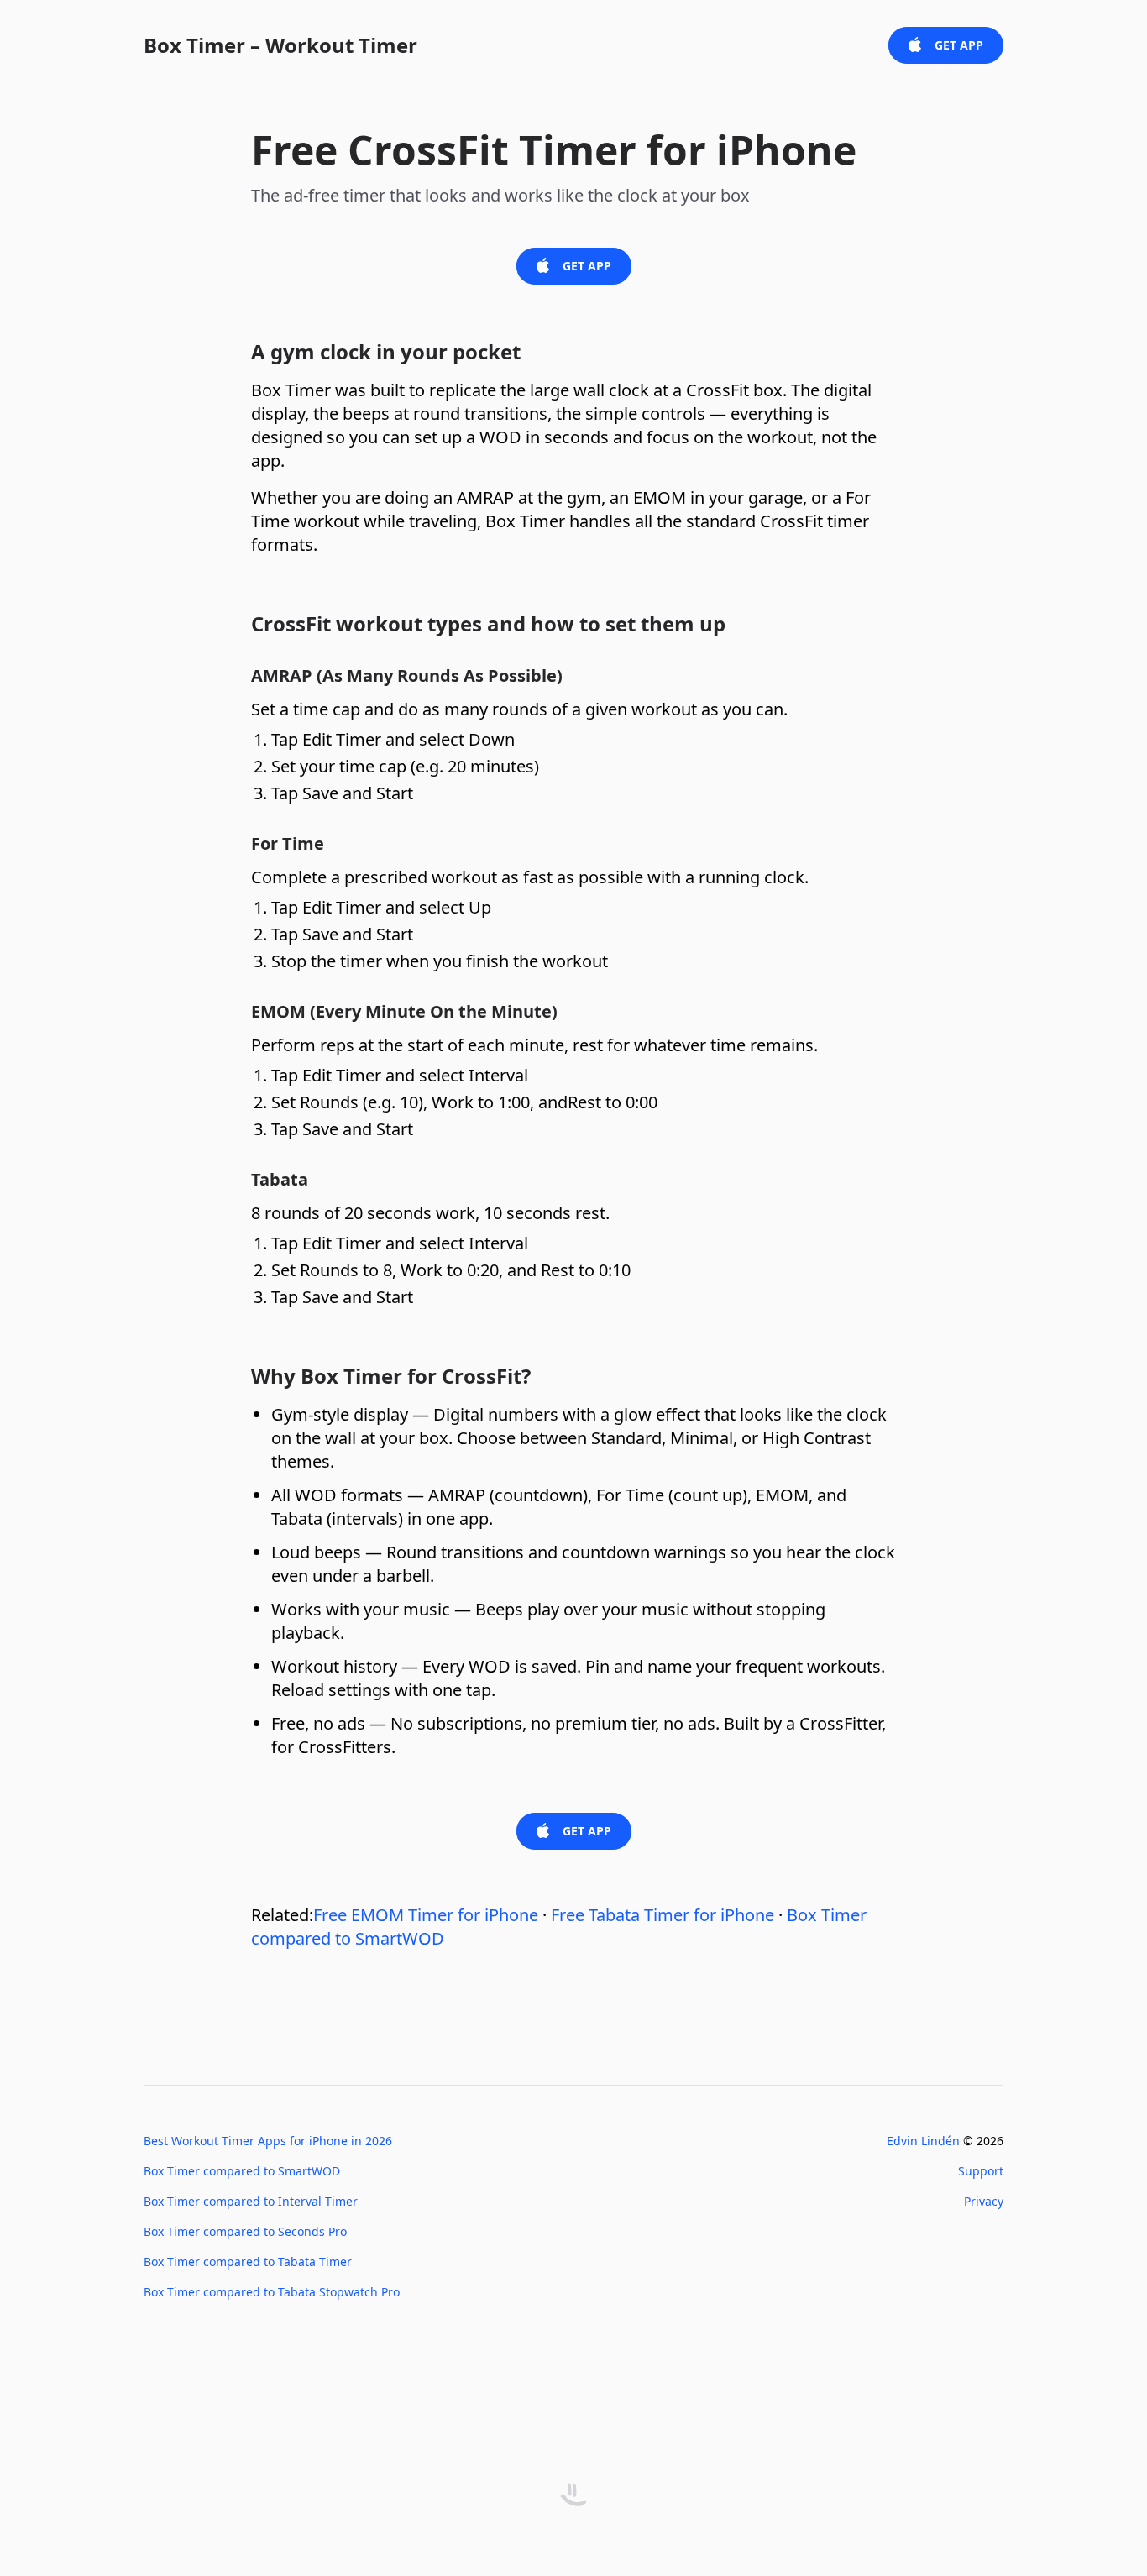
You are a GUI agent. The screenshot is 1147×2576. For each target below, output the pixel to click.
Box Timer (280, 45)
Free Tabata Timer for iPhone (663, 1915)
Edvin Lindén (923, 2141)
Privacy (984, 2201)
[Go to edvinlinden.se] (573, 2495)
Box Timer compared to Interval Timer (251, 2201)
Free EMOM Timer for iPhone (426, 1915)
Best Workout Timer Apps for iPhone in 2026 (268, 2141)
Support (981, 2171)
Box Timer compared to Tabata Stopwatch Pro (272, 2292)
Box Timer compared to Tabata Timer (248, 2262)
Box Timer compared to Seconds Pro (245, 2231)
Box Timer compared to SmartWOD (242, 2171)
